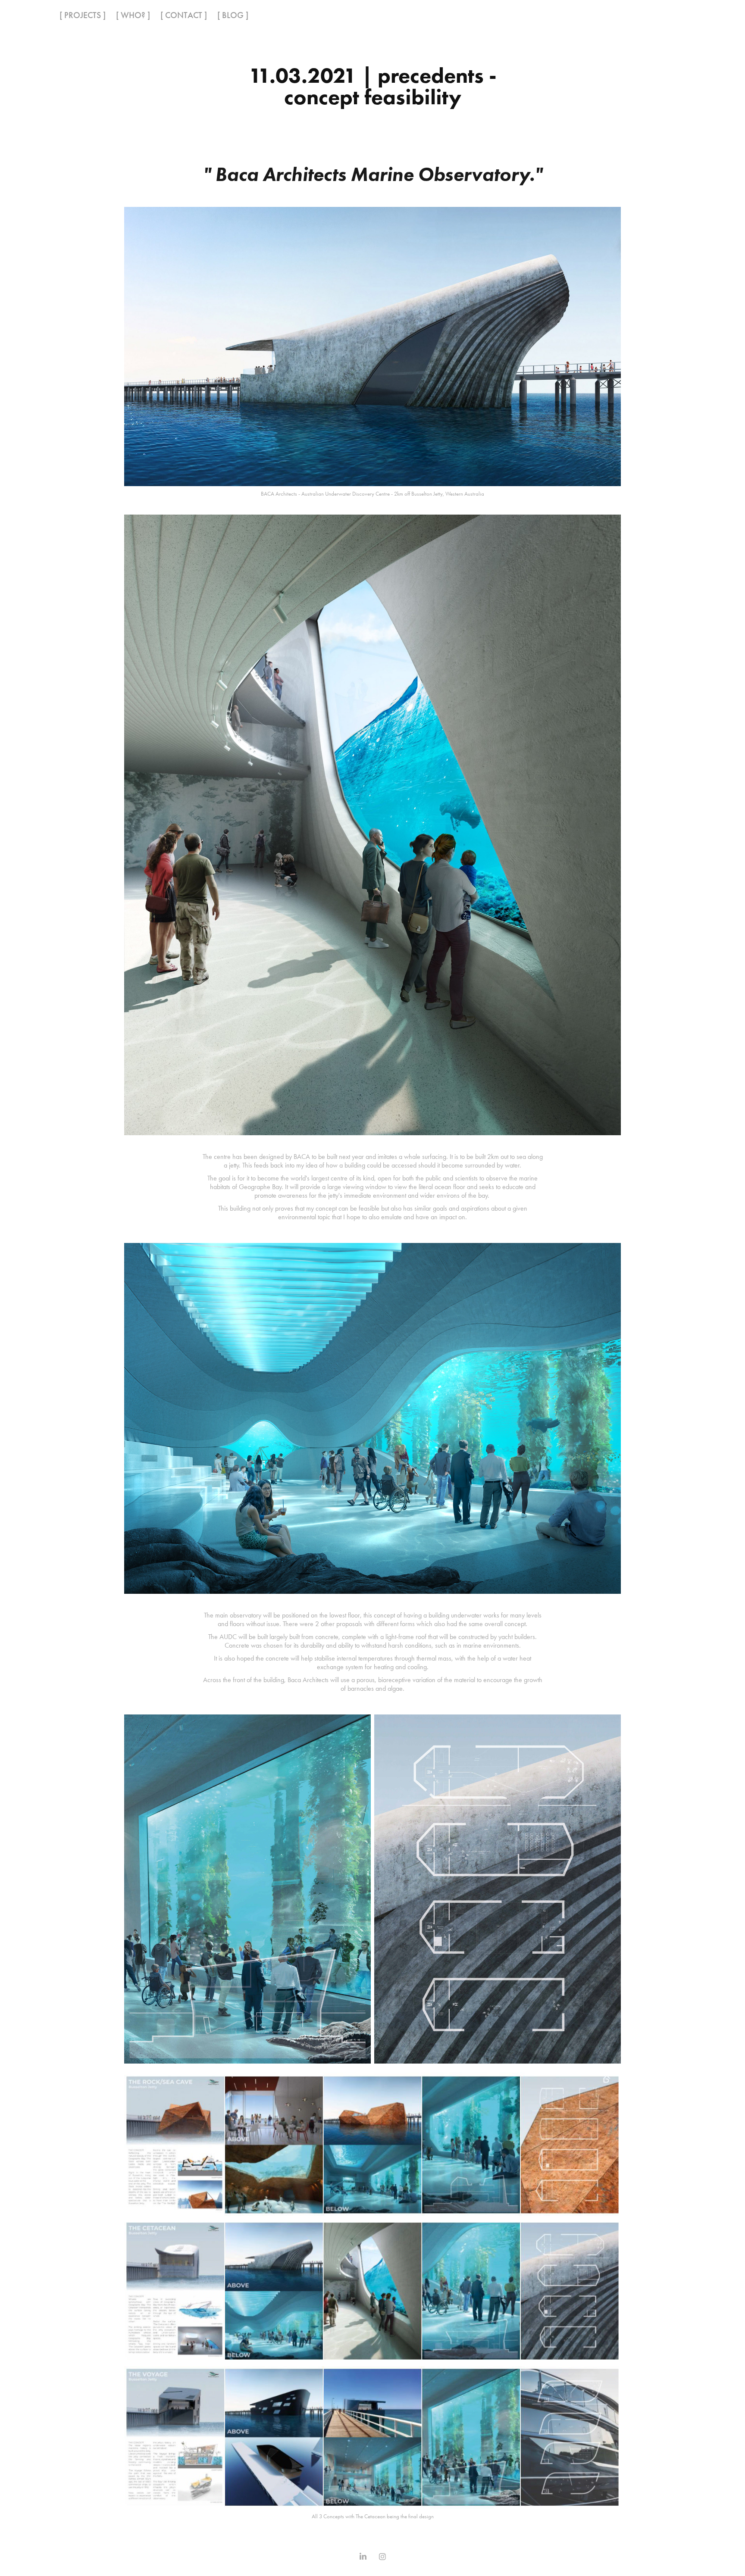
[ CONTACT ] (184, 15)
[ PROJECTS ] (83, 15)
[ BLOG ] (233, 15)
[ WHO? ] (133, 15)
